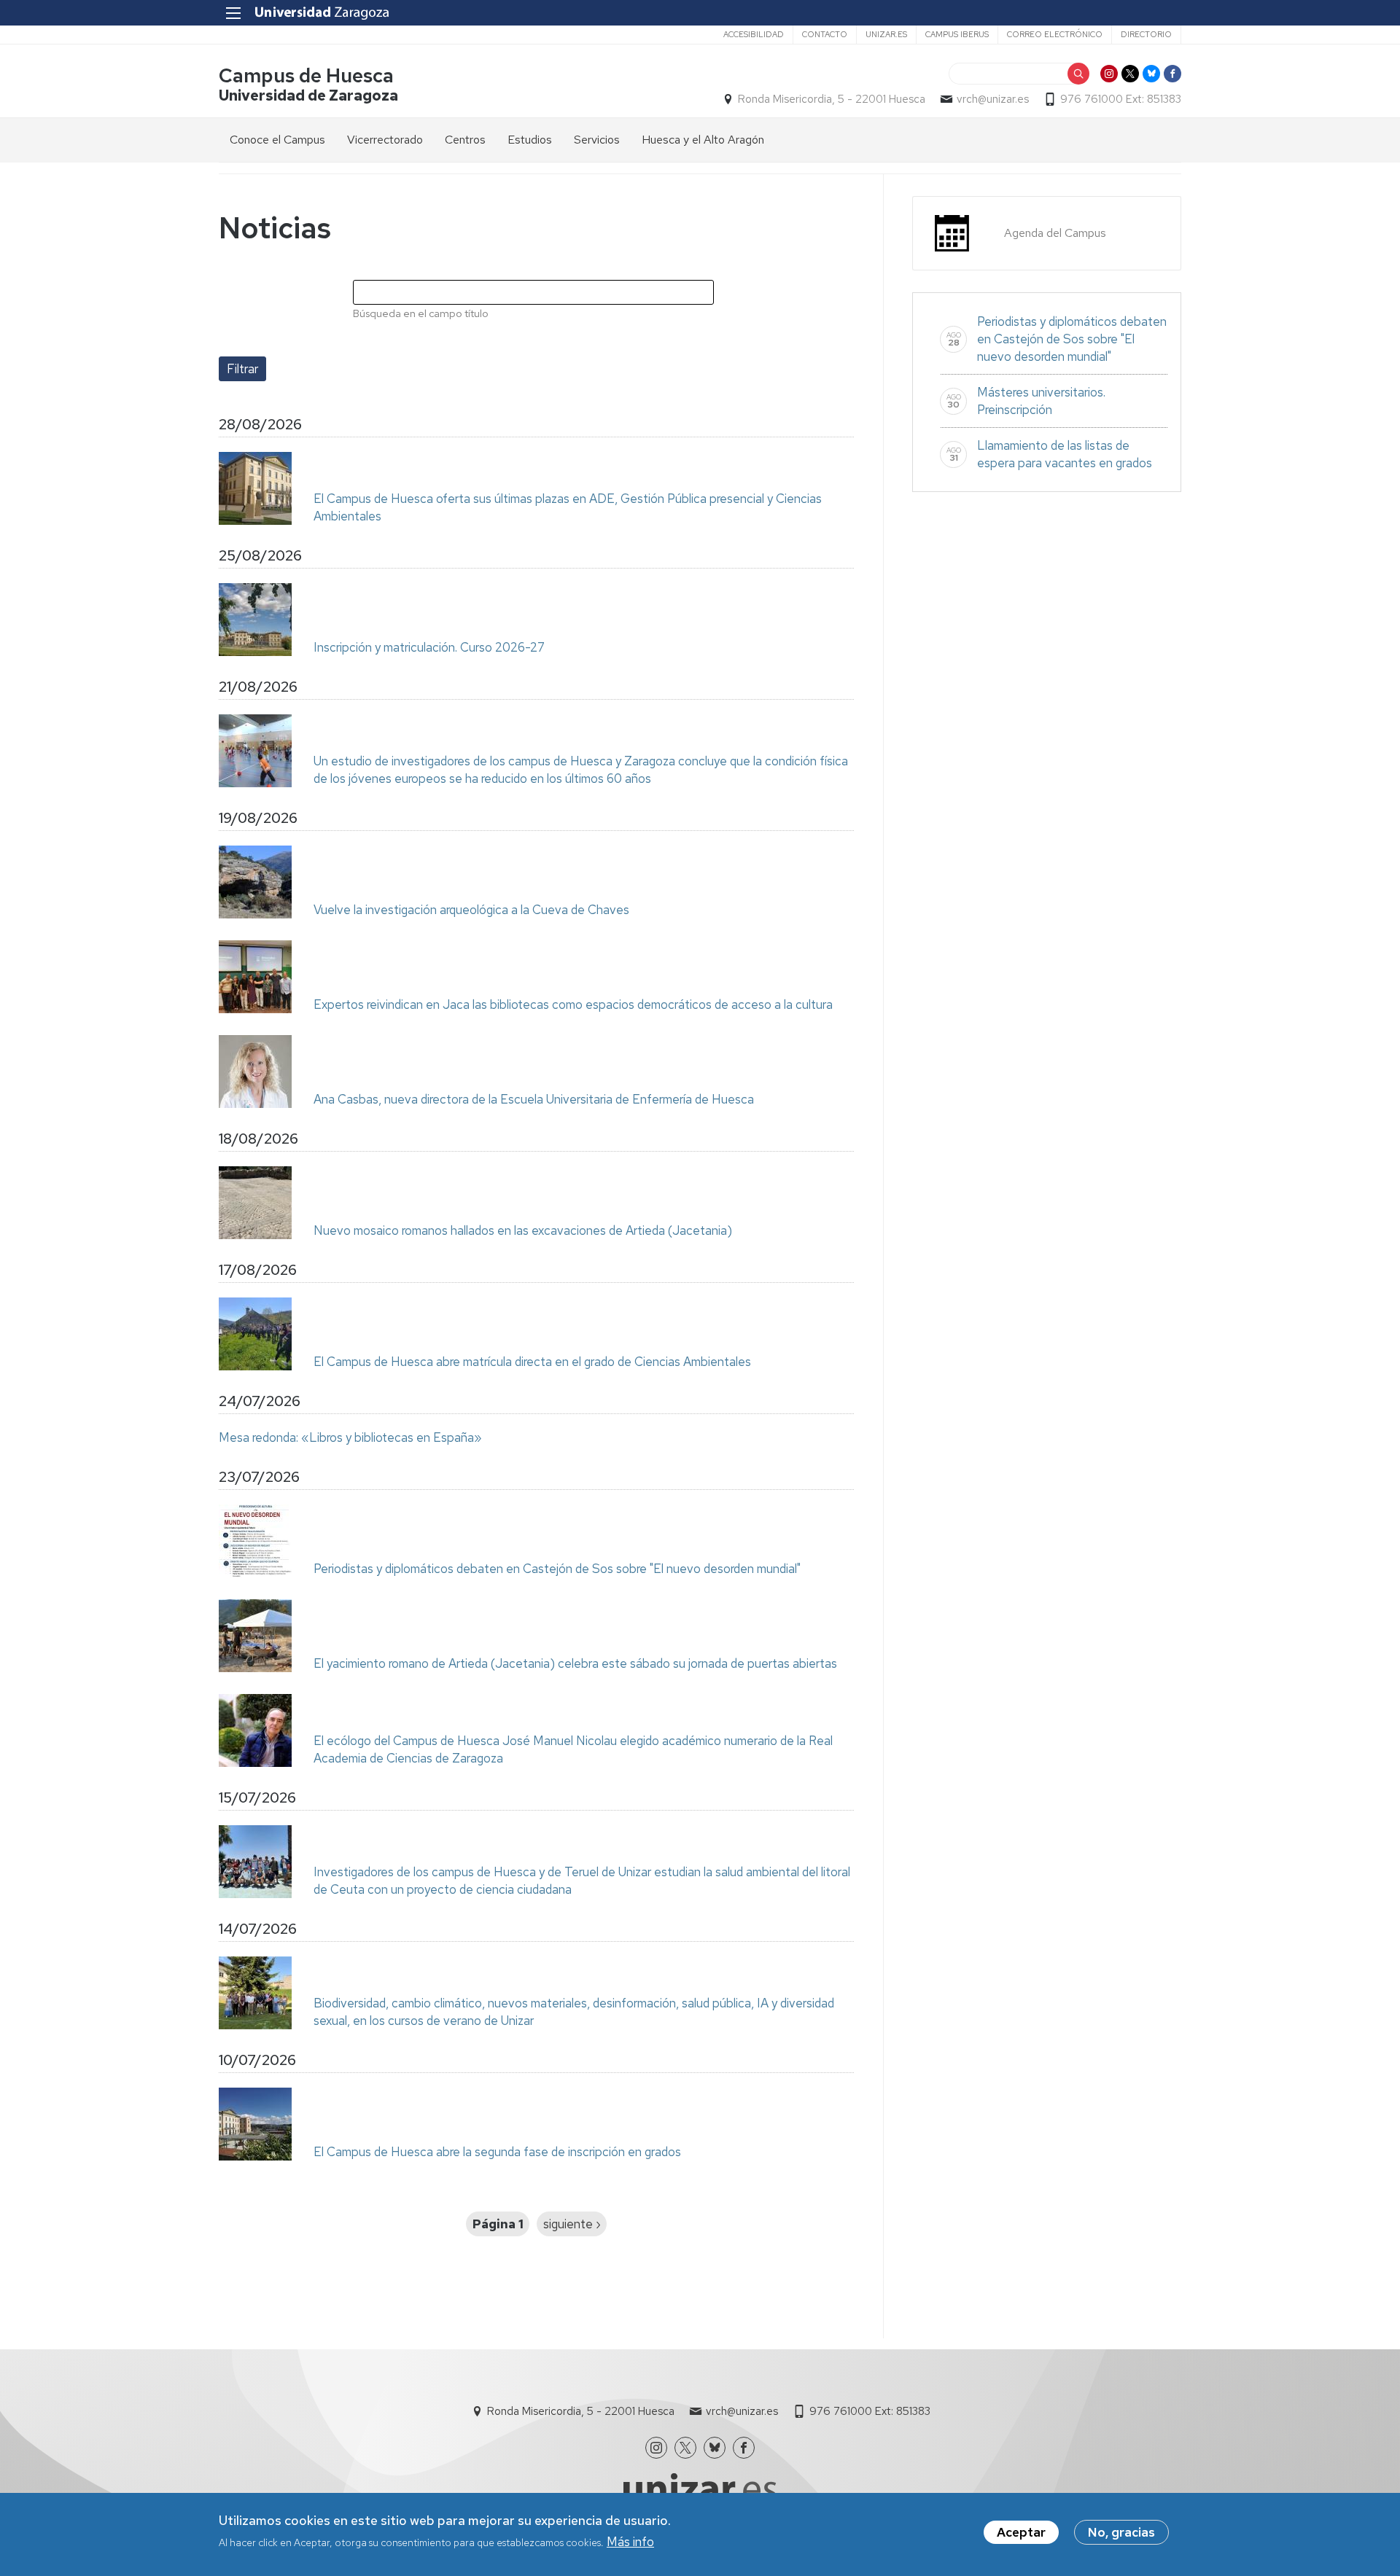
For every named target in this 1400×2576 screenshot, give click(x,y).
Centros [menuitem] (465, 140)
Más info (630, 2542)
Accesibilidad (754, 34)
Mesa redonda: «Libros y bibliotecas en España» (350, 1437)
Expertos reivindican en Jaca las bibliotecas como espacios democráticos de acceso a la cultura (573, 1004)
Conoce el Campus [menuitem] (277, 140)
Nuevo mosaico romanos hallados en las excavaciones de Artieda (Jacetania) (523, 1230)
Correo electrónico (1055, 34)
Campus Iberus (957, 34)
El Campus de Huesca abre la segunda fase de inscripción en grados (497, 2152)
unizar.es (886, 34)
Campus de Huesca (306, 75)
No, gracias (1121, 2532)
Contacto (825, 34)
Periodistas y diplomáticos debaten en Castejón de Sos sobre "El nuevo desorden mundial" (557, 1569)
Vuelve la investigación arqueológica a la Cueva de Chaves (471, 910)
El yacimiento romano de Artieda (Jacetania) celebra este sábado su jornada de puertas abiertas (575, 1663)
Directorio (1146, 34)
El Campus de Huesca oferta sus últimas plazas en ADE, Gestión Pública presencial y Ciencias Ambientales (568, 507)
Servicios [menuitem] (597, 140)
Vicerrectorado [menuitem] (385, 140)
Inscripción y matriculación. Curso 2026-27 (429, 647)
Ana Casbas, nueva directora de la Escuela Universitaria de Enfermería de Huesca (534, 1099)
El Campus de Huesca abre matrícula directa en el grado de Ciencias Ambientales (532, 1362)
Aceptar (1021, 2532)
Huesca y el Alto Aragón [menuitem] (703, 140)
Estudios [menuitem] (530, 140)
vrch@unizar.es (993, 99)
